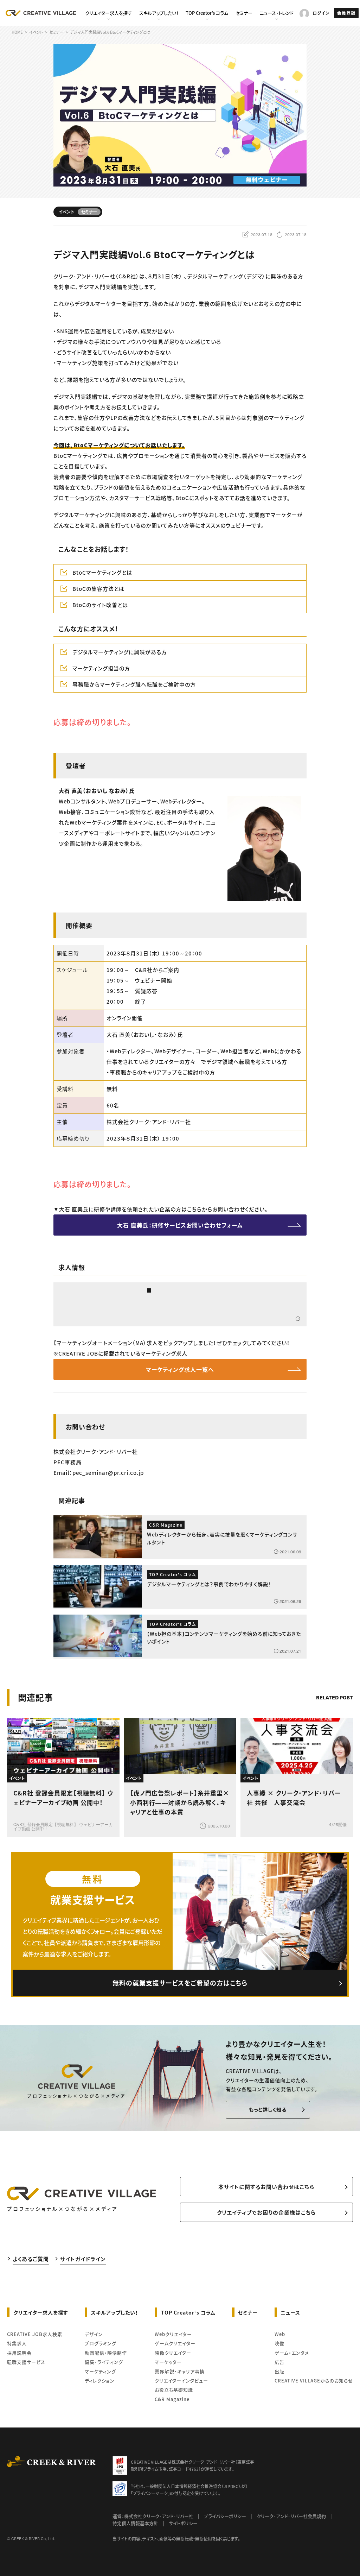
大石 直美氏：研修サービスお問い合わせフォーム (180, 1225)
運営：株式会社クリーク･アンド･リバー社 (153, 2516)
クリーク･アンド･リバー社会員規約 (291, 2516)
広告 (279, 2362)
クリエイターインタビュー (181, 2381)
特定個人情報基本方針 (135, 2523)
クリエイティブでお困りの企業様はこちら (266, 2212)
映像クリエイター (173, 2353)
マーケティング (100, 2371)
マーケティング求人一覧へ (180, 1369)
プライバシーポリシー (225, 2516)
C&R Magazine (172, 2399)
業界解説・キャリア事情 (180, 2371)
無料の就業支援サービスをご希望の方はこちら (180, 1983)
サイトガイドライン (83, 2259)
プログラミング (101, 2343)
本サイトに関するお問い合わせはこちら (266, 2187)
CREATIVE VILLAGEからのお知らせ (314, 2381)
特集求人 (17, 2343)
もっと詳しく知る (268, 2109)
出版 (279, 2371)
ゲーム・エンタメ (292, 2353)
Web (280, 2334)
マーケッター (168, 2362)
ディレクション (100, 2381)
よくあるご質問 (31, 2259)
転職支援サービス (26, 2362)
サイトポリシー (183, 2523)
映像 (279, 2343)
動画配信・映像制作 (106, 2353)
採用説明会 (19, 2353)
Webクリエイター (173, 2334)
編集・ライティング (104, 2362)
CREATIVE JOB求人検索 (35, 2334)
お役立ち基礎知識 (174, 2390)
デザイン (94, 2334)
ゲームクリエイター (175, 2343)
